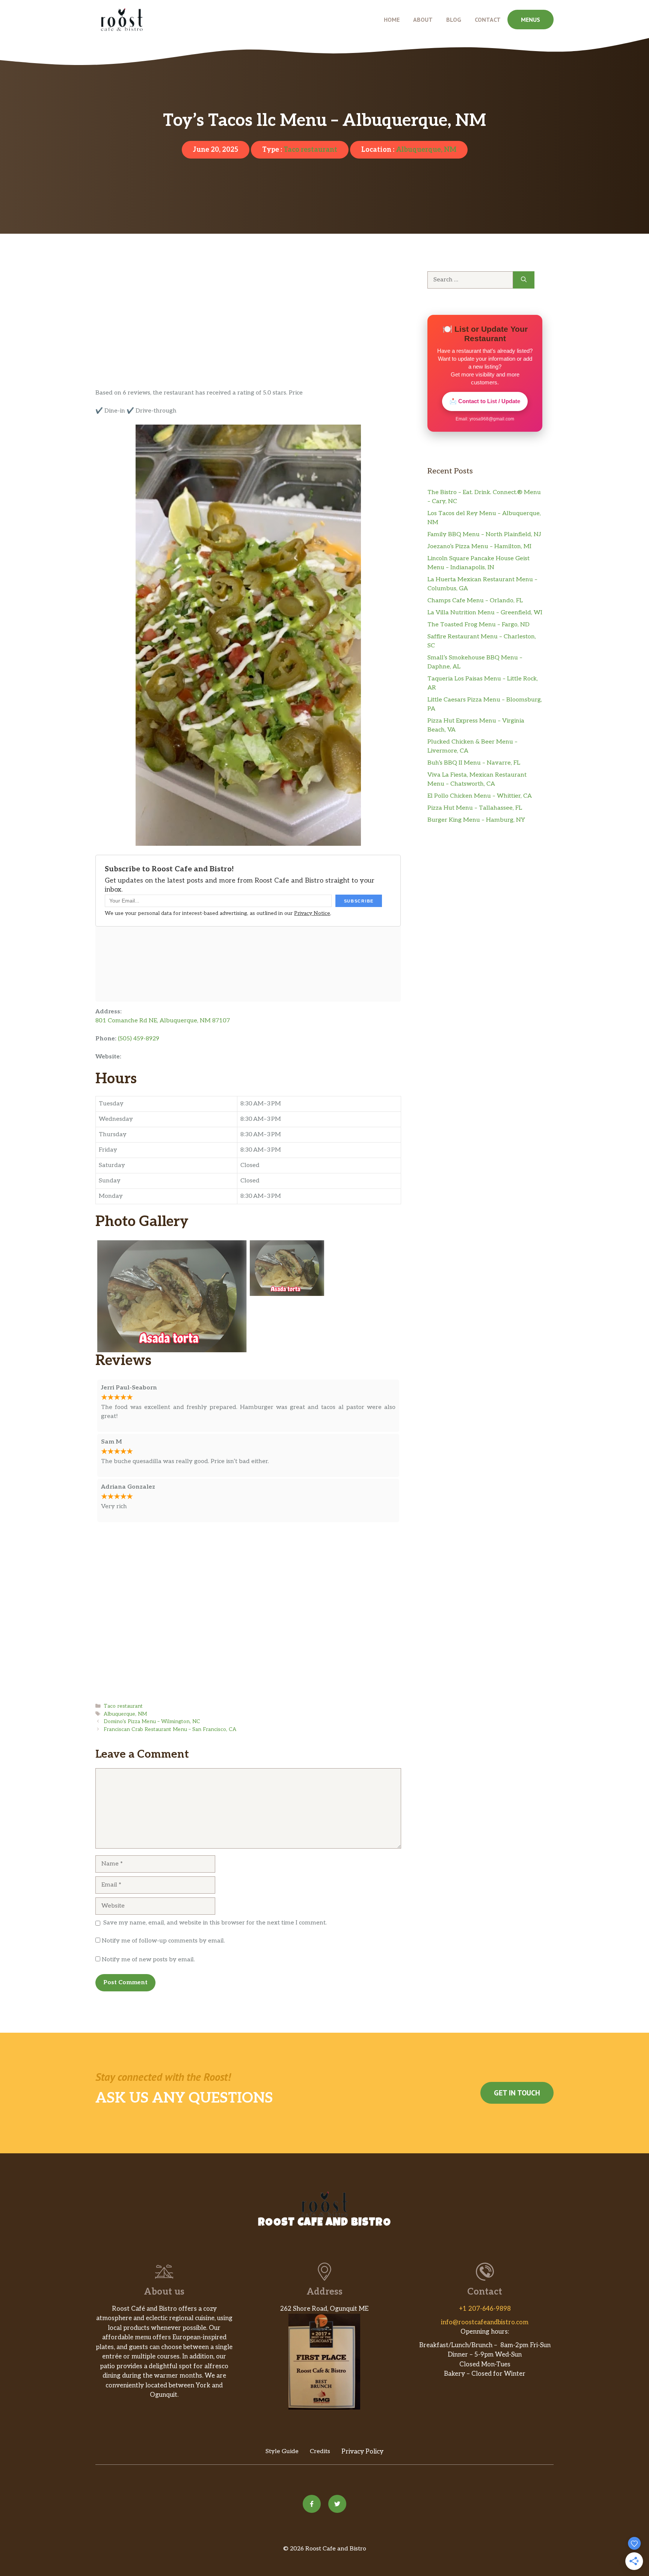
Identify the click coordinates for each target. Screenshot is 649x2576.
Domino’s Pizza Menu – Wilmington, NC (152, 1722)
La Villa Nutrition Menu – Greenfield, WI (485, 613)
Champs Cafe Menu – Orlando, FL (475, 601)
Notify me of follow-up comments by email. (163, 1941)
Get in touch (517, 2093)
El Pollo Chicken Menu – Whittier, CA (480, 796)
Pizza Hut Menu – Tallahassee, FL (475, 808)
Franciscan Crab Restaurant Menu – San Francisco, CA (170, 1729)
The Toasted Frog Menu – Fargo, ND (478, 625)
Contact (488, 20)
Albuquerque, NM (426, 150)
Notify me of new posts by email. (148, 1960)
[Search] (524, 280)
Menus (531, 20)
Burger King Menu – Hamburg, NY (476, 820)
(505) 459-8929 (139, 1039)
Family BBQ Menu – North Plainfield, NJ (484, 534)
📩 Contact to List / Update (485, 401)
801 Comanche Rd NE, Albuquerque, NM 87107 (163, 1021)
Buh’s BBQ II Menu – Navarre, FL (474, 763)
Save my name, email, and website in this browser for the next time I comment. (215, 1923)
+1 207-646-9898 (485, 2309)
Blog (454, 20)
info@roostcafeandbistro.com (485, 2322)
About (423, 20)
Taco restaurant (310, 150)
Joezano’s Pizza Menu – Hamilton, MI (479, 546)
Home (392, 20)
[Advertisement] (248, 333)
